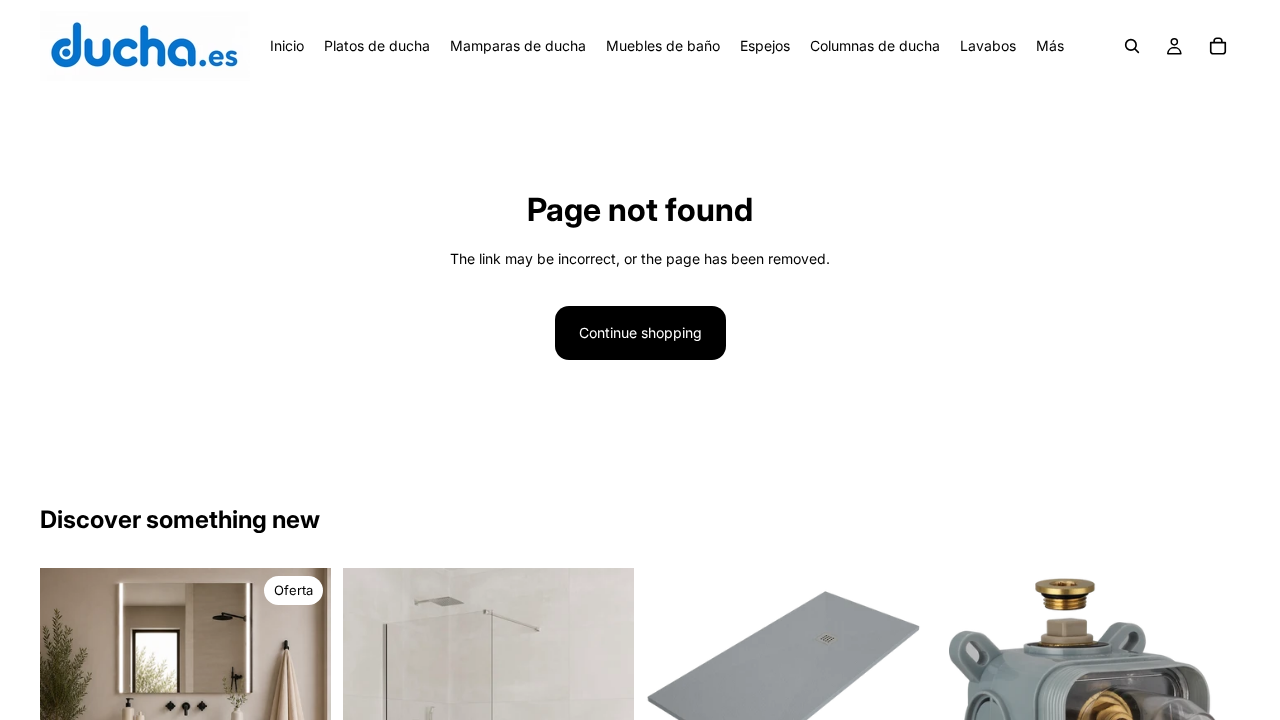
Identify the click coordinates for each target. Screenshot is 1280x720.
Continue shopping (640, 332)
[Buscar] (1132, 46)
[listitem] (1050, 46)
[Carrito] (1218, 46)
